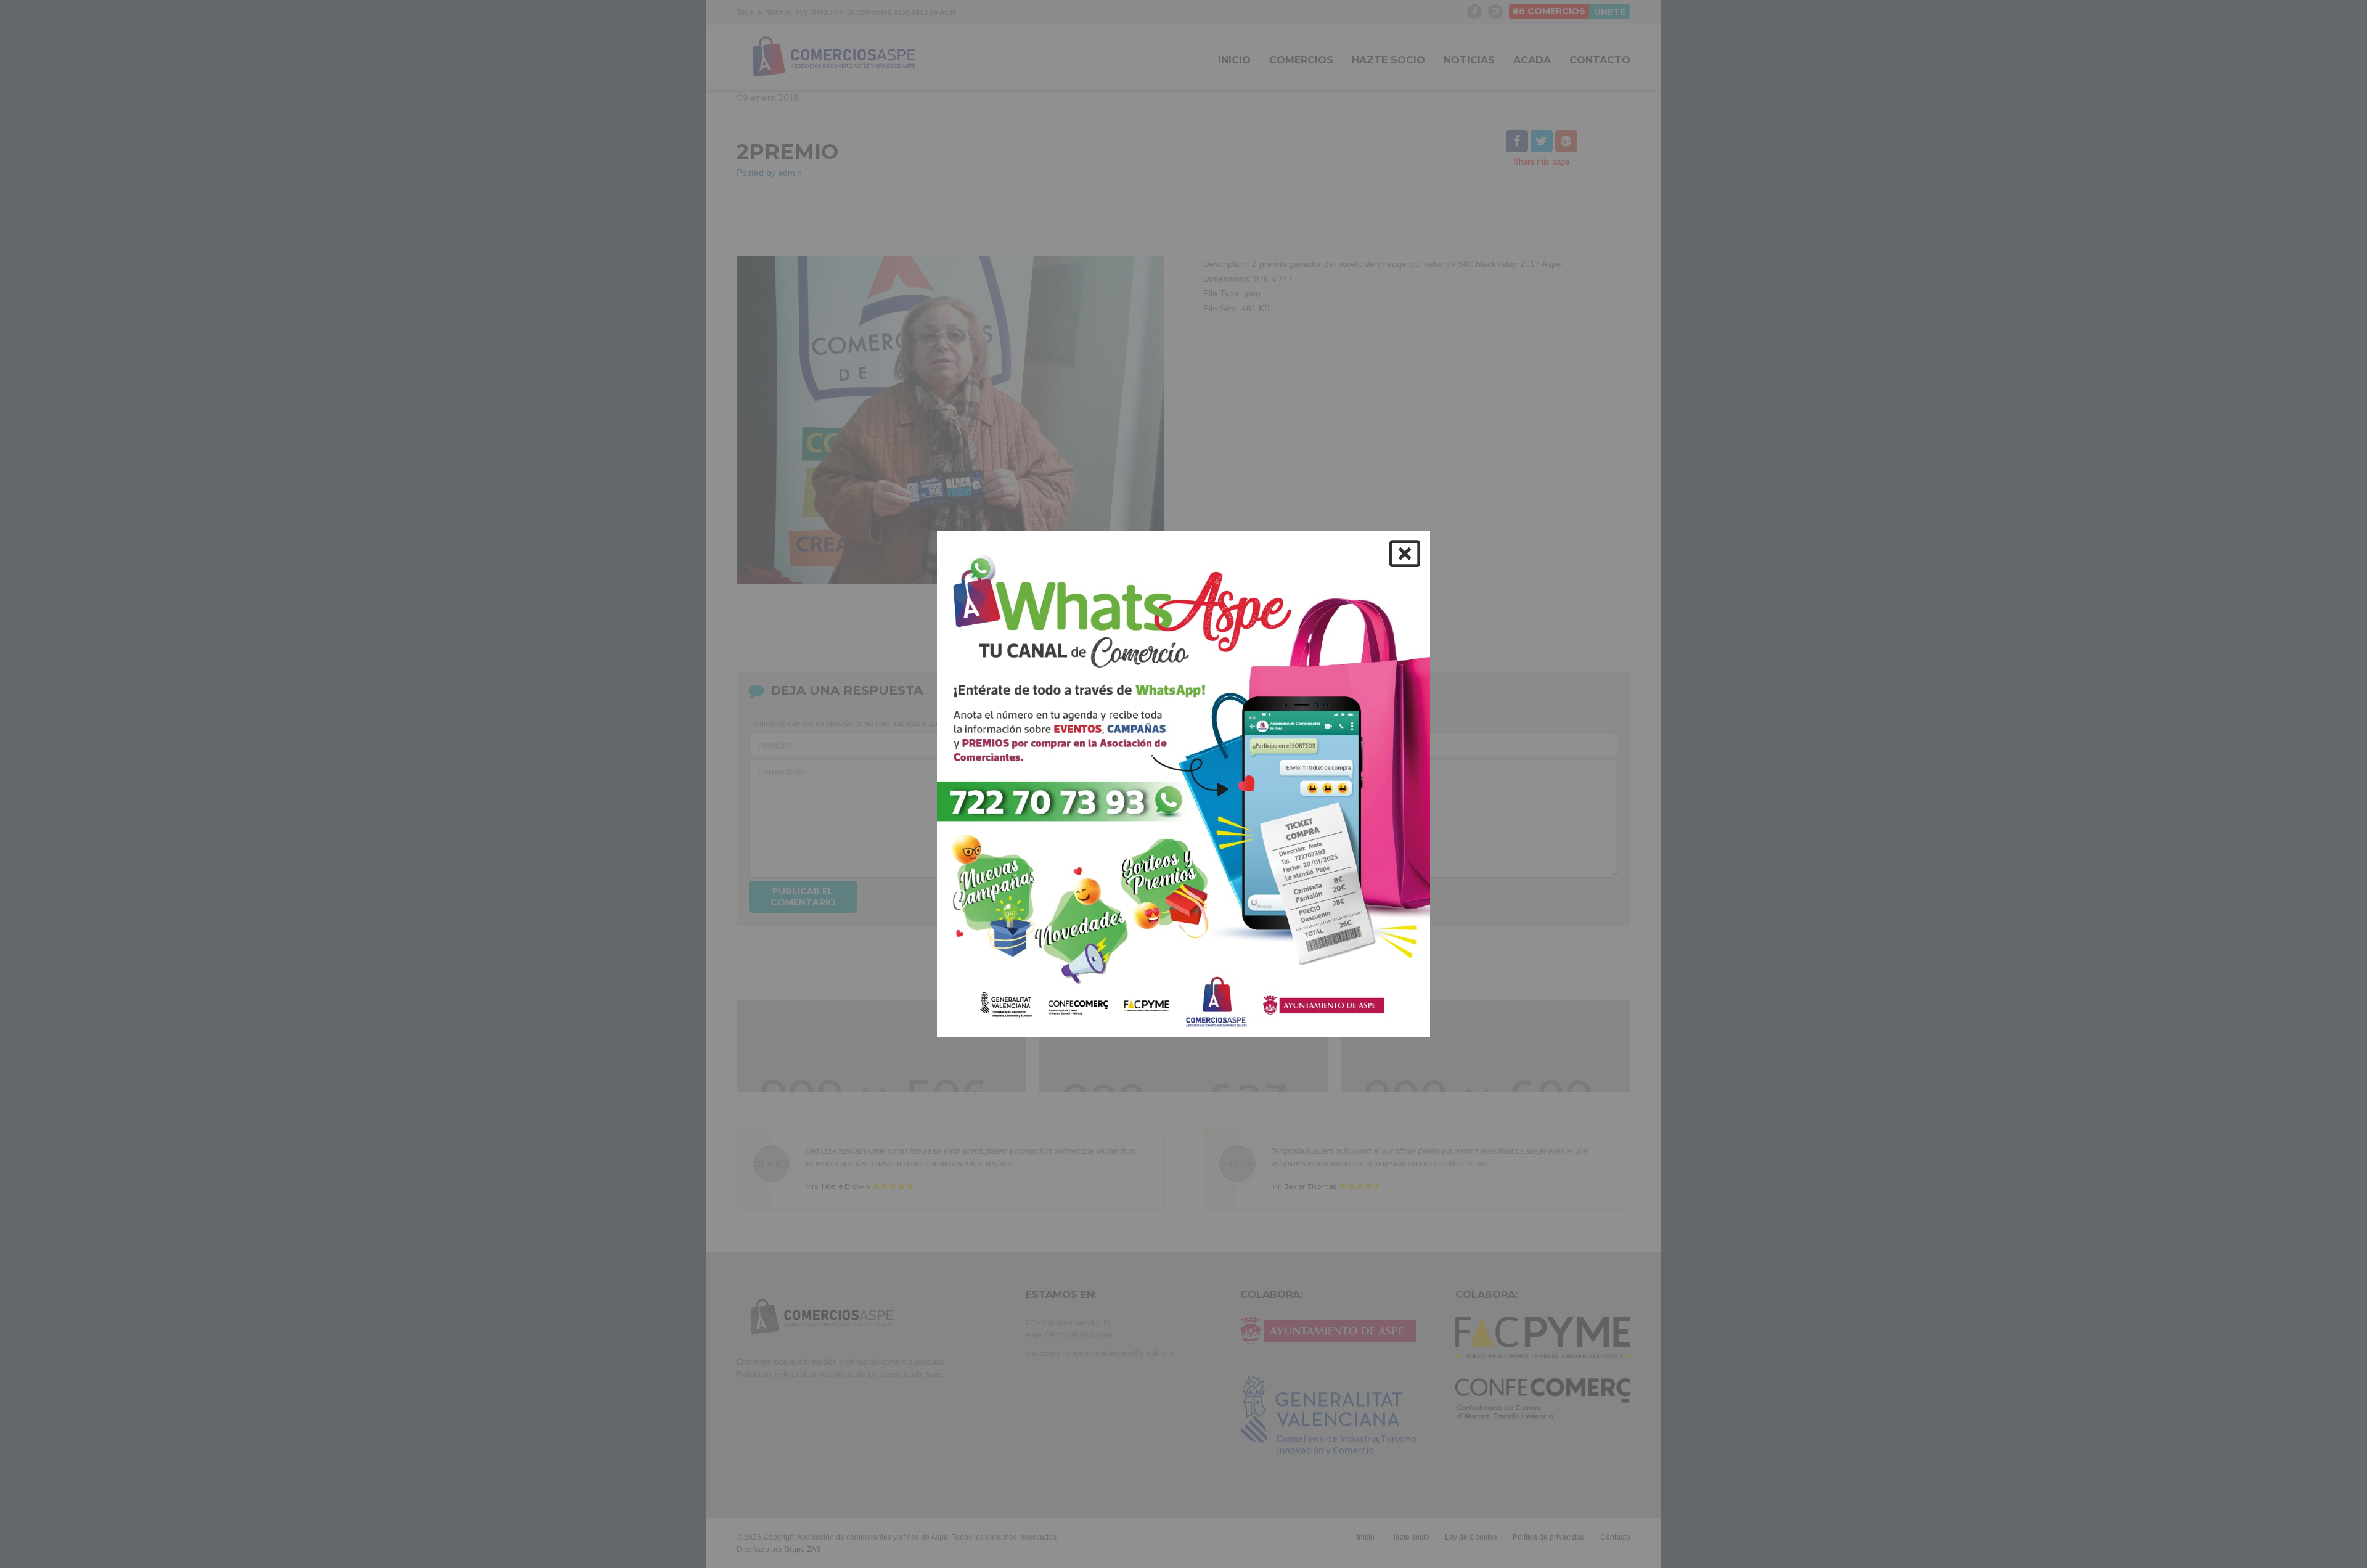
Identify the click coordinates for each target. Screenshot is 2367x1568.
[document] (1183, 784)
